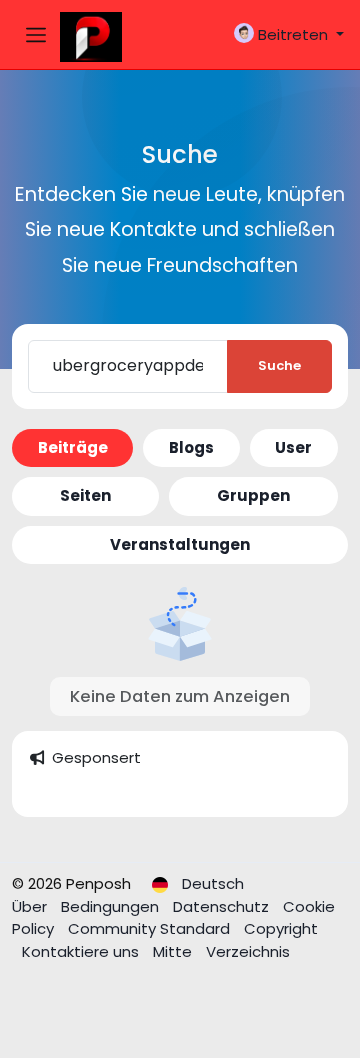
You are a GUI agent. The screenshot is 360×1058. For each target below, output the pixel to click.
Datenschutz (223, 906)
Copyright (281, 928)
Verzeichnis (248, 951)
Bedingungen (112, 906)
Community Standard (151, 928)
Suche (279, 365)
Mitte (174, 951)
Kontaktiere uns (82, 951)
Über (31, 906)
